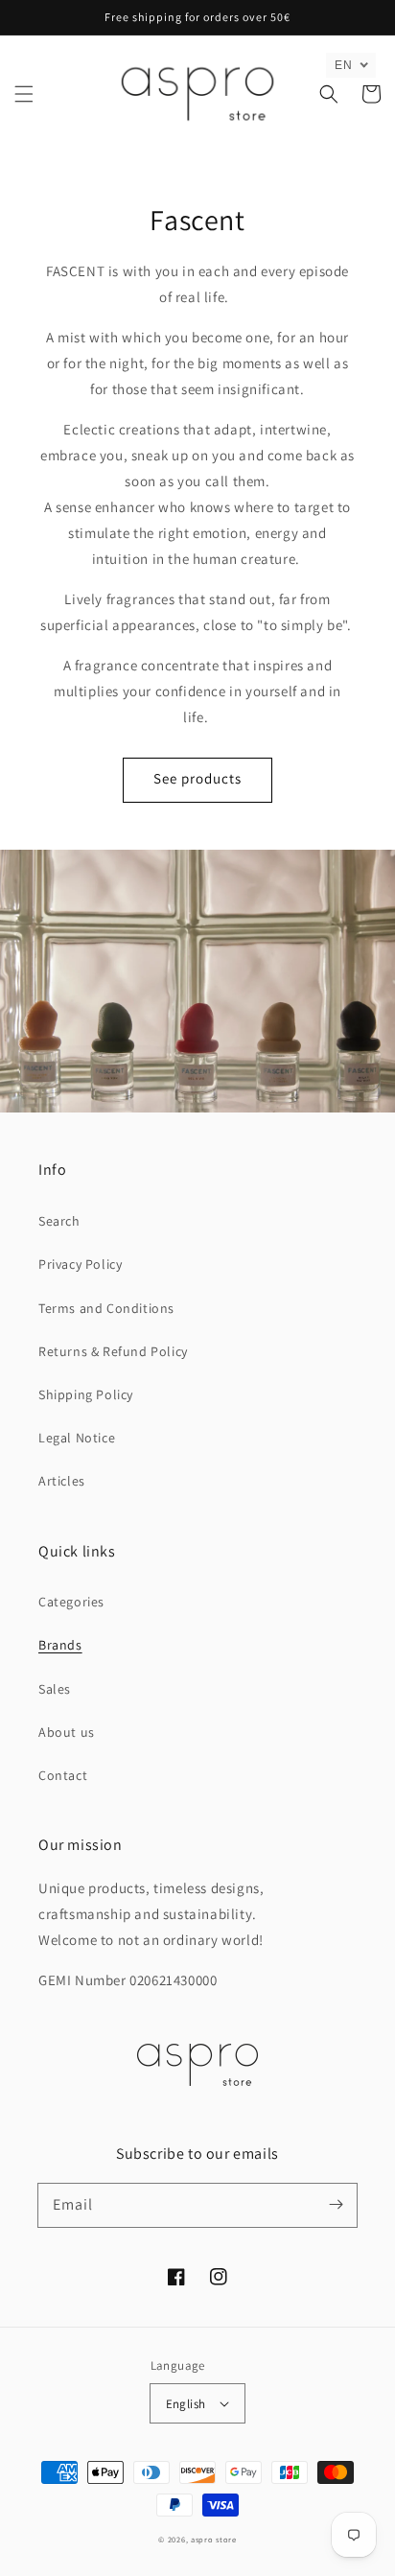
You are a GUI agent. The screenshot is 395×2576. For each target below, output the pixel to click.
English (186, 2404)
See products (197, 778)
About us (67, 1732)
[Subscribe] (336, 2205)
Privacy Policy (80, 1264)
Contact (63, 1775)
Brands (60, 1645)
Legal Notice (77, 1438)
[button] (24, 94)
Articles (62, 1481)
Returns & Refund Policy (113, 1351)
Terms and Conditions (106, 1308)
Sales (55, 1689)
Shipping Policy (86, 1394)
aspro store (214, 2539)
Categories (71, 1602)
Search (59, 1221)
